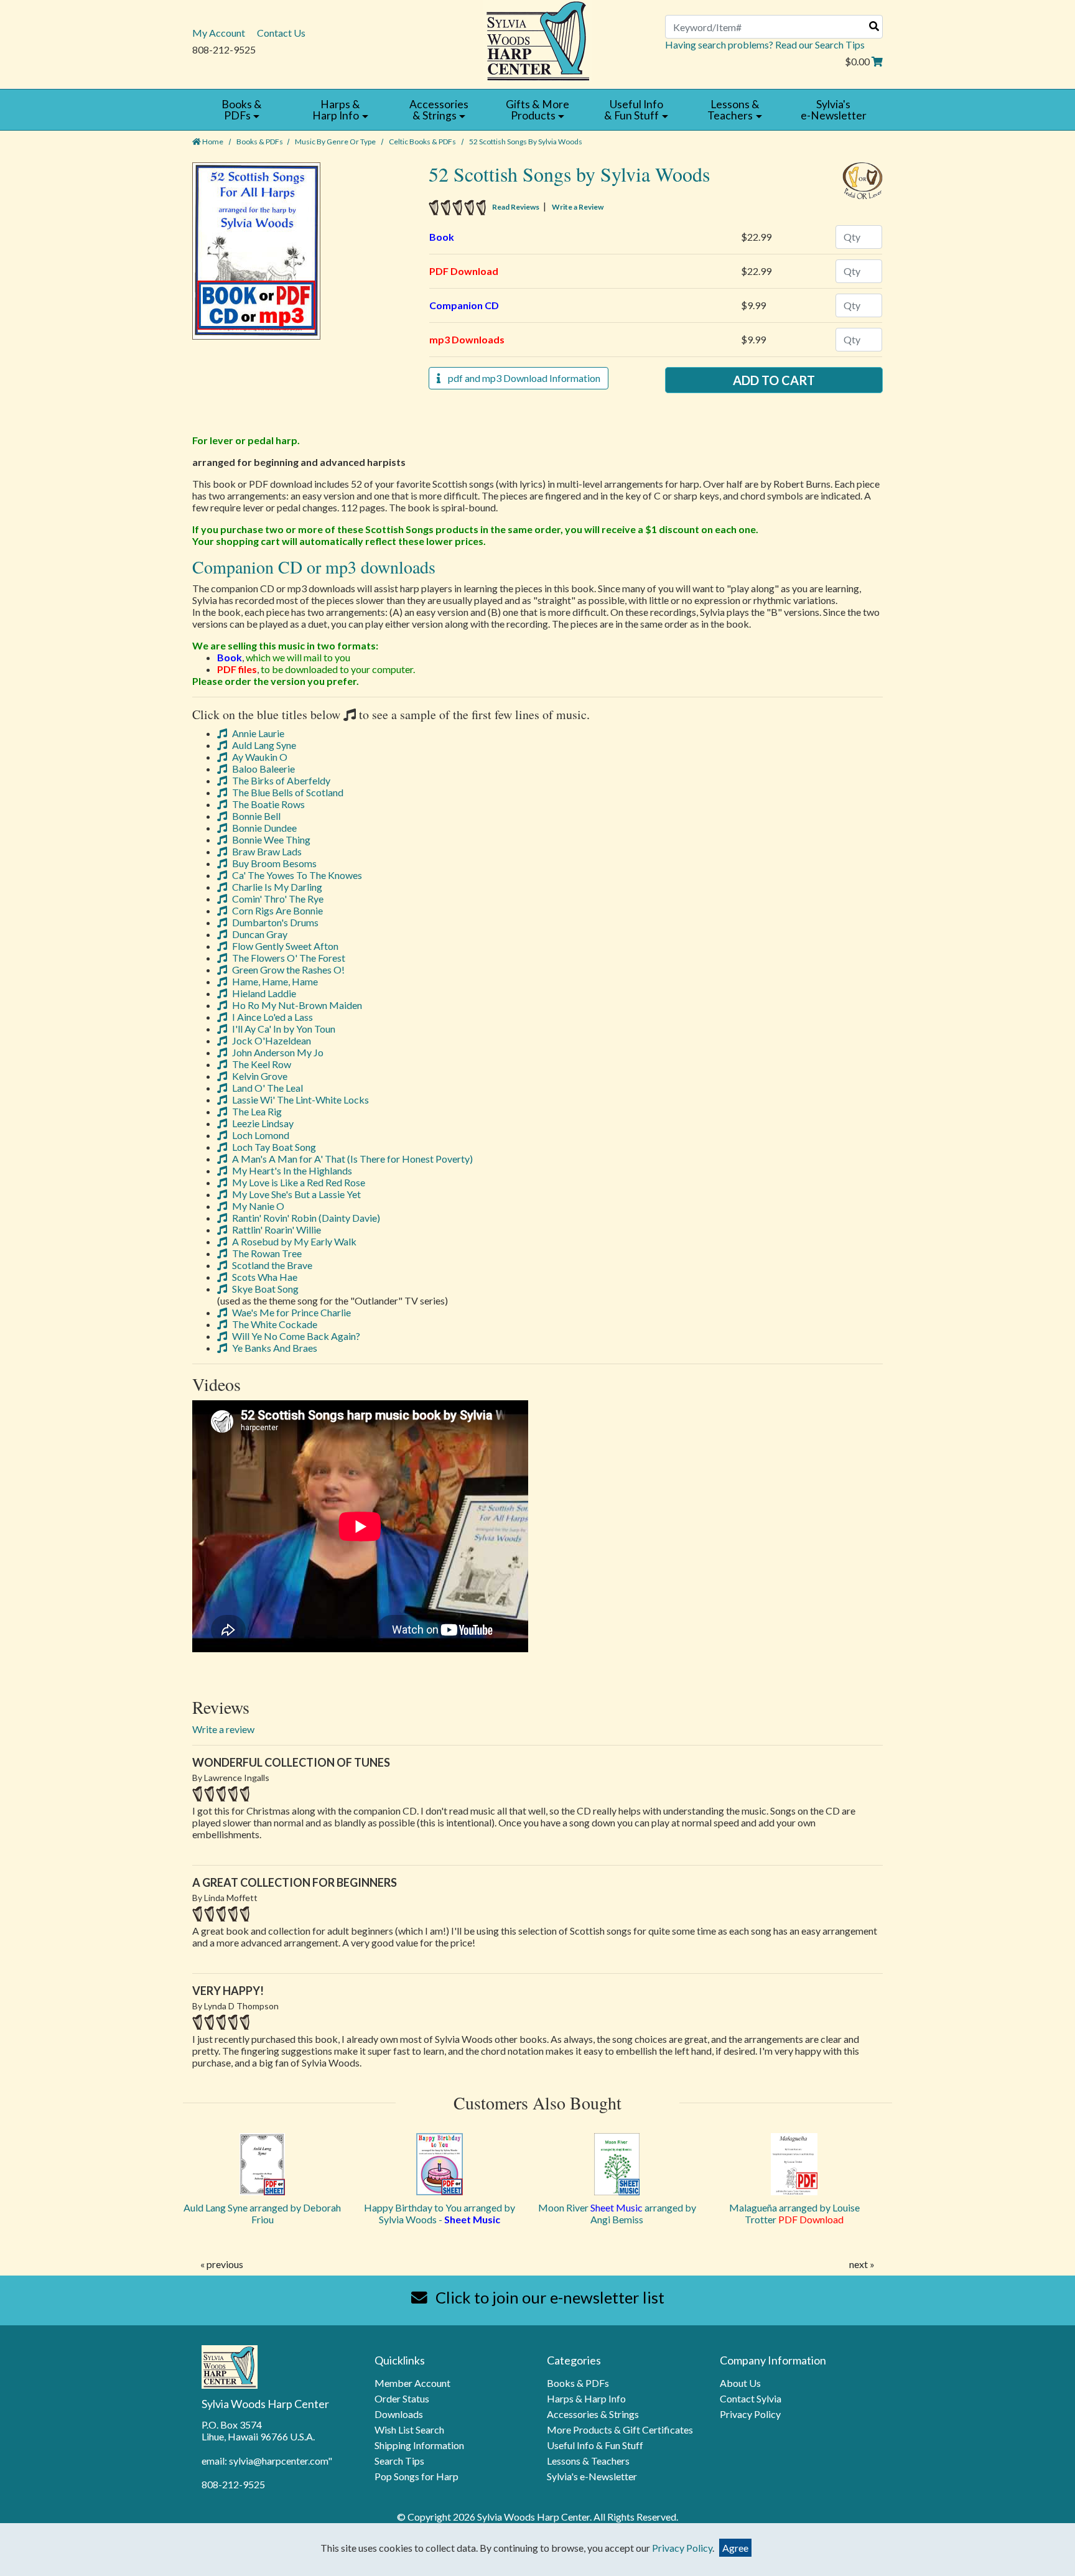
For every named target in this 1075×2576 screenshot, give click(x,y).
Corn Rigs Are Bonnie (277, 910)
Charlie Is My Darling (276, 887)
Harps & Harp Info (586, 2398)
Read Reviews (516, 207)
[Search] (874, 26)
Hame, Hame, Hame (274, 981)
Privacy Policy (750, 2414)
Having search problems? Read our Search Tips (765, 44)
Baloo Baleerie (263, 769)
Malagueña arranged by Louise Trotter (794, 2213)
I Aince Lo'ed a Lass (272, 1017)
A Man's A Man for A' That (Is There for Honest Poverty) (351, 1159)
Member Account (412, 2383)
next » (862, 2264)
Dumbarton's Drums (274, 922)
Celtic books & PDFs (422, 142)
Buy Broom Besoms (273, 863)
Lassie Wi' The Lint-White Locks (300, 1100)
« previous (222, 2264)
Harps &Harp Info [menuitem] (336, 110)
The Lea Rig (256, 1111)
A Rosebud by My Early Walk (293, 1241)
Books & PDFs (260, 142)
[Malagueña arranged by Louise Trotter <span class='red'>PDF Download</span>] (794, 2164)
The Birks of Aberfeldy (280, 780)
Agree (735, 2548)
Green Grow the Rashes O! (287, 969)
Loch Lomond (260, 1135)
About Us (740, 2383)
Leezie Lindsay (262, 1123)
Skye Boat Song (264, 1289)
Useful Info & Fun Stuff (595, 2445)
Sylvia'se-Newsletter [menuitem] (834, 110)
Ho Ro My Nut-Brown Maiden (296, 1005)
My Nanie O (257, 1206)
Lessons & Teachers (588, 2461)
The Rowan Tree (266, 1253)
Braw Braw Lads (266, 851)
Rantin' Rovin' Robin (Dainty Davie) (305, 1218)
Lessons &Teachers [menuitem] (733, 110)
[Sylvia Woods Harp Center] (538, 40)
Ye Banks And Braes (274, 1348)
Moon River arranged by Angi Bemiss (617, 2213)
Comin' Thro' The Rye (277, 899)
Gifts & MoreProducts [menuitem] (537, 110)
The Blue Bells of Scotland (287, 792)
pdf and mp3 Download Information (520, 378)
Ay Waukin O (259, 757)
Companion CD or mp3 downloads (314, 567)
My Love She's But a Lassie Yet (296, 1194)
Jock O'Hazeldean (271, 1040)
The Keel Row (261, 1064)
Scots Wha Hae (264, 1277)
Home (212, 142)
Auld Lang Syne (263, 745)
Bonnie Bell (255, 816)
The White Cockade (274, 1324)
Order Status (402, 2398)
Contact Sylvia (751, 2398)
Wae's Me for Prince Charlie (291, 1312)
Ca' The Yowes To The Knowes (296, 875)
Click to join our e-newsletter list (548, 2297)
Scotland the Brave (271, 1265)
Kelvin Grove (259, 1076)
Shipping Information (419, 2445)
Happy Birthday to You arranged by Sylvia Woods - (440, 2213)
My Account (219, 33)
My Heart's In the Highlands (291, 1170)
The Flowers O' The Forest (288, 958)
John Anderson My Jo (277, 1052)
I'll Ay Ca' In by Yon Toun (283, 1029)
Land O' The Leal (267, 1088)
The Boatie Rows (268, 804)
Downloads (399, 2414)
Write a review (223, 1729)
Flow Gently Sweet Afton (284, 946)
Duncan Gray (259, 934)
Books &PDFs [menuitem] (242, 110)
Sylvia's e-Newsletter (592, 2476)
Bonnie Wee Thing (270, 839)
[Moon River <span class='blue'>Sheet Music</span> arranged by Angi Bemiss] (617, 2164)
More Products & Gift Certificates (620, 2430)
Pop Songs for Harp (417, 2476)
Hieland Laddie (263, 993)
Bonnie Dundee (263, 828)
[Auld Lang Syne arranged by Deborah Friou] (262, 2164)
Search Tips (399, 2461)
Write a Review (578, 207)
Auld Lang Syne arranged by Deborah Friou (262, 2213)
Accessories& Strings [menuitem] (439, 110)
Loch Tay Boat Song (273, 1147)
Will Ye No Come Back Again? (295, 1336)
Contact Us (281, 33)
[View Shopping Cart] (877, 61)
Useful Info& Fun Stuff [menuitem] (633, 110)
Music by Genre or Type (335, 142)
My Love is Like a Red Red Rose (298, 1182)
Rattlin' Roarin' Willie (276, 1230)
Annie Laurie (257, 733)
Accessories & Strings (593, 2414)
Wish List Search (409, 2430)
